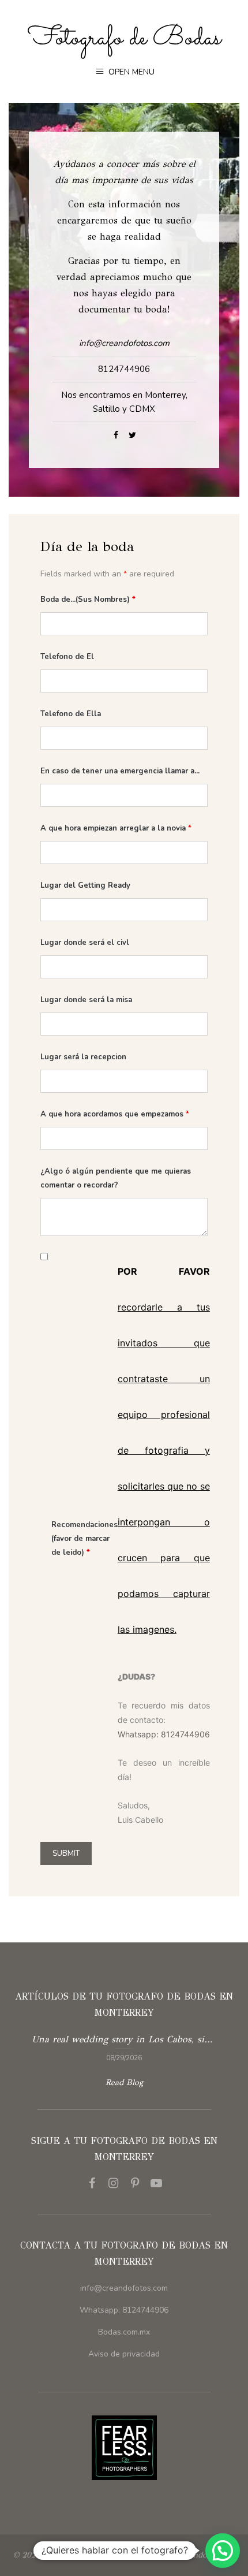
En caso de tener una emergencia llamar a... (120, 771)
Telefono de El (67, 657)
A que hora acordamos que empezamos (115, 1114)
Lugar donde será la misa (86, 1000)
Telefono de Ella (71, 714)
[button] (223, 2551)
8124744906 (124, 369)
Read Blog (124, 2082)
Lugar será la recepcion (83, 1057)
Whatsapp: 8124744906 (164, 1734)
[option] (124, 2047)
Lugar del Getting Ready (85, 885)
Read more (124, 2047)
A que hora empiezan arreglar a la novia (116, 828)
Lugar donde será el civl (85, 943)
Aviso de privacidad (124, 2354)
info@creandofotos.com (124, 2288)
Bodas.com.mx (124, 2332)
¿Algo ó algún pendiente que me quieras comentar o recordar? (116, 1178)
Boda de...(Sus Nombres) (88, 600)
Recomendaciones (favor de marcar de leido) (84, 1539)
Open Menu (130, 72)
